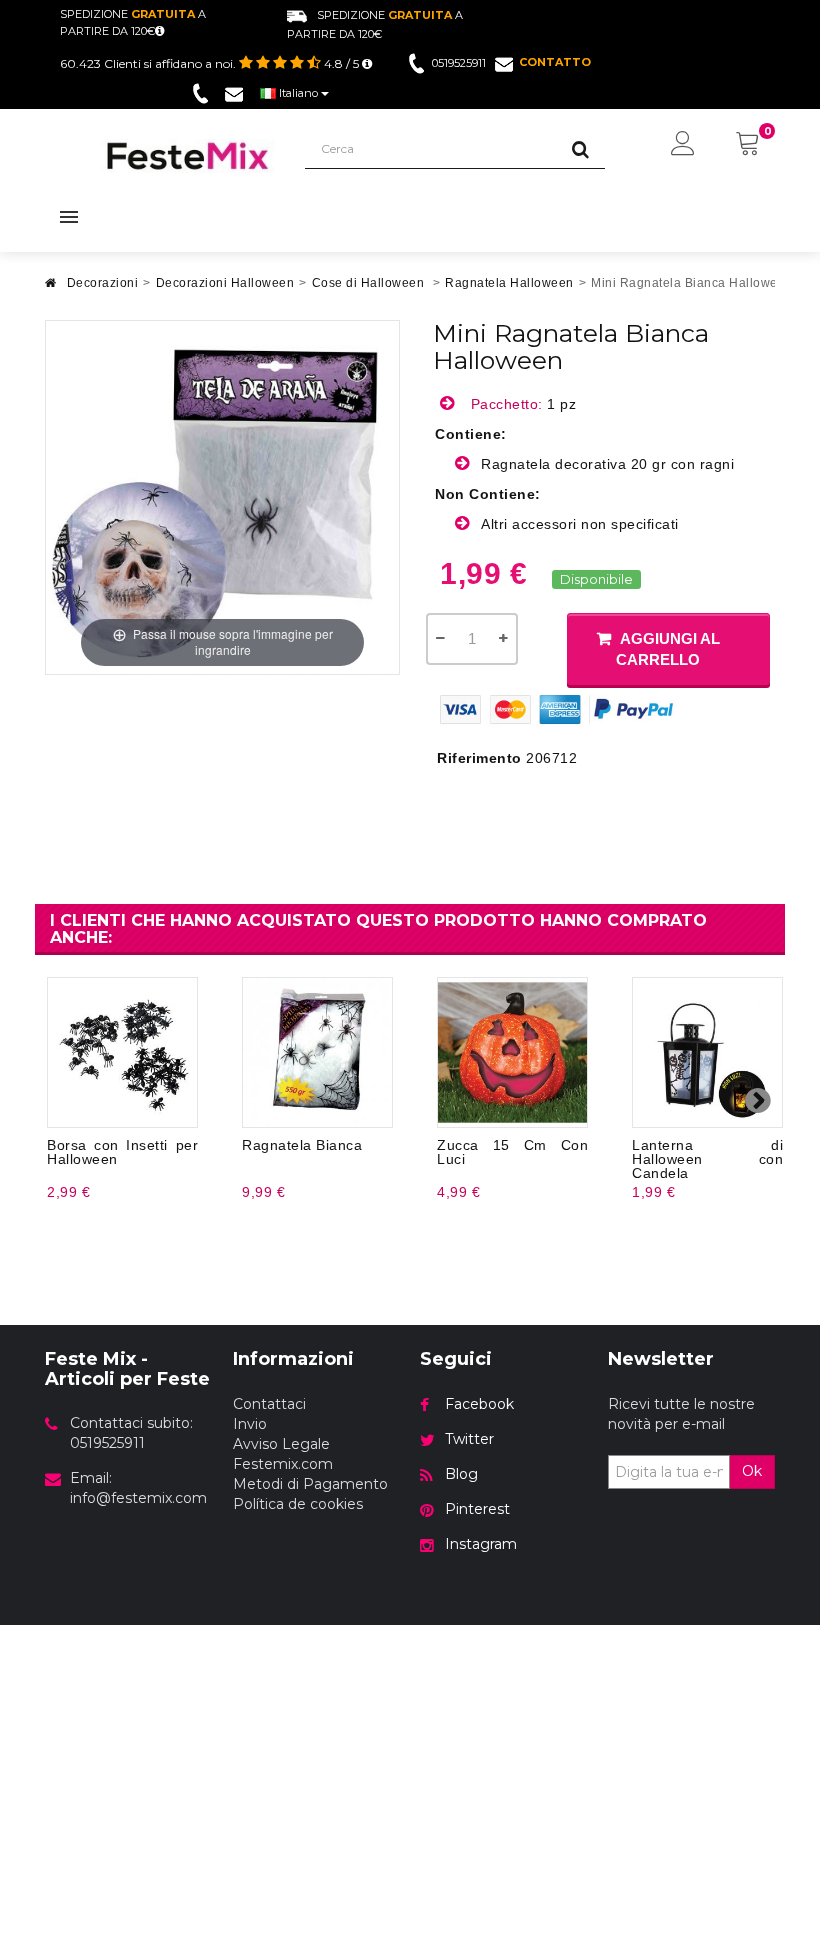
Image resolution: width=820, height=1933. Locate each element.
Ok (752, 1471)
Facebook (479, 1404)
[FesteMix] (188, 156)
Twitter (469, 1439)
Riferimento (479, 758)
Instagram (481, 1544)
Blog (461, 1474)
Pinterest (477, 1509)
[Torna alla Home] (51, 288)
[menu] (683, 145)
